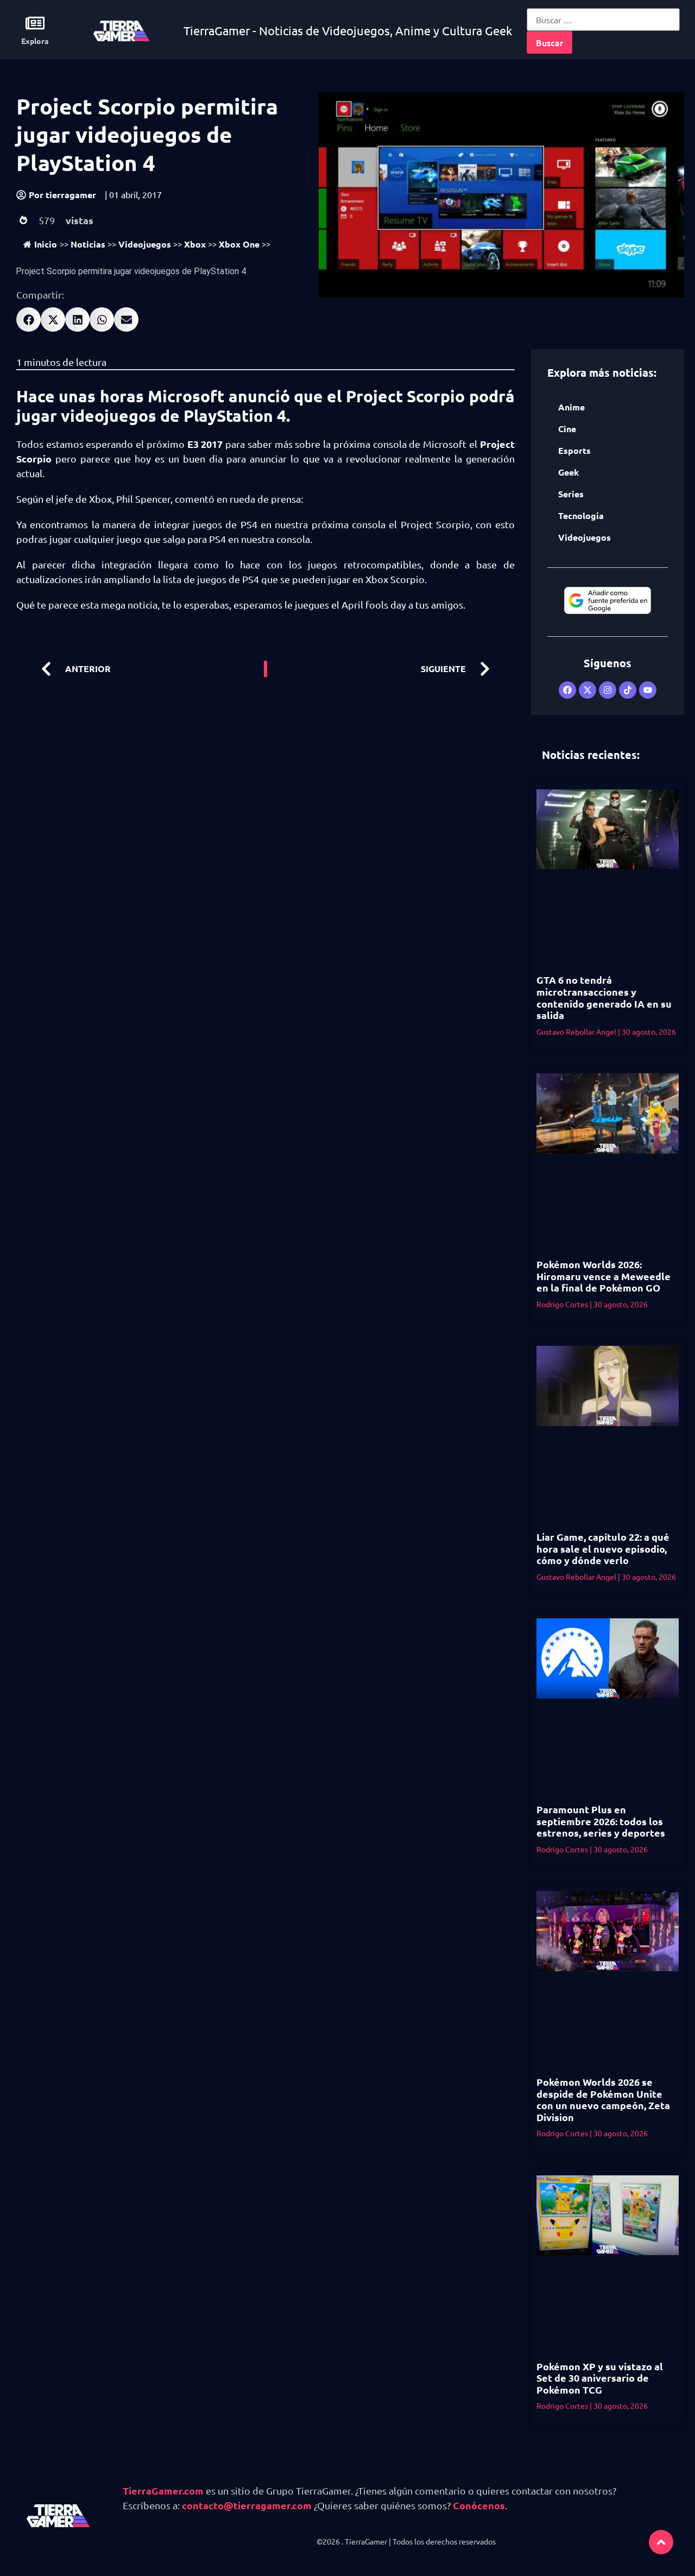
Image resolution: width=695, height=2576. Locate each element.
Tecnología (581, 515)
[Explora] (35, 23)
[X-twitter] (587, 690)
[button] (29, 319)
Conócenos (479, 2505)
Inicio (46, 244)
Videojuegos (145, 244)
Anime (571, 407)
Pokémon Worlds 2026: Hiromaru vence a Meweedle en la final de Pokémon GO (604, 1276)
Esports (574, 450)
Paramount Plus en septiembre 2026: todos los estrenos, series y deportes (601, 1821)
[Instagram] (608, 690)
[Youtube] (648, 690)
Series (571, 494)
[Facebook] (567, 690)
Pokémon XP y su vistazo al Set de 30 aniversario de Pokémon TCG (600, 2378)
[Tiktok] (628, 690)
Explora (35, 41)
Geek (568, 472)
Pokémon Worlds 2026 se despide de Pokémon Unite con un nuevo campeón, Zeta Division (603, 2099)
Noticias (88, 244)
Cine (567, 429)
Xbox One (239, 244)
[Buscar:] (603, 20)
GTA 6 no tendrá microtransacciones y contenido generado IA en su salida (604, 997)
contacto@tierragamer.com (247, 2505)
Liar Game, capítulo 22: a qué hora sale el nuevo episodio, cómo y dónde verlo (603, 1548)
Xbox (195, 244)
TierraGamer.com (163, 2490)
